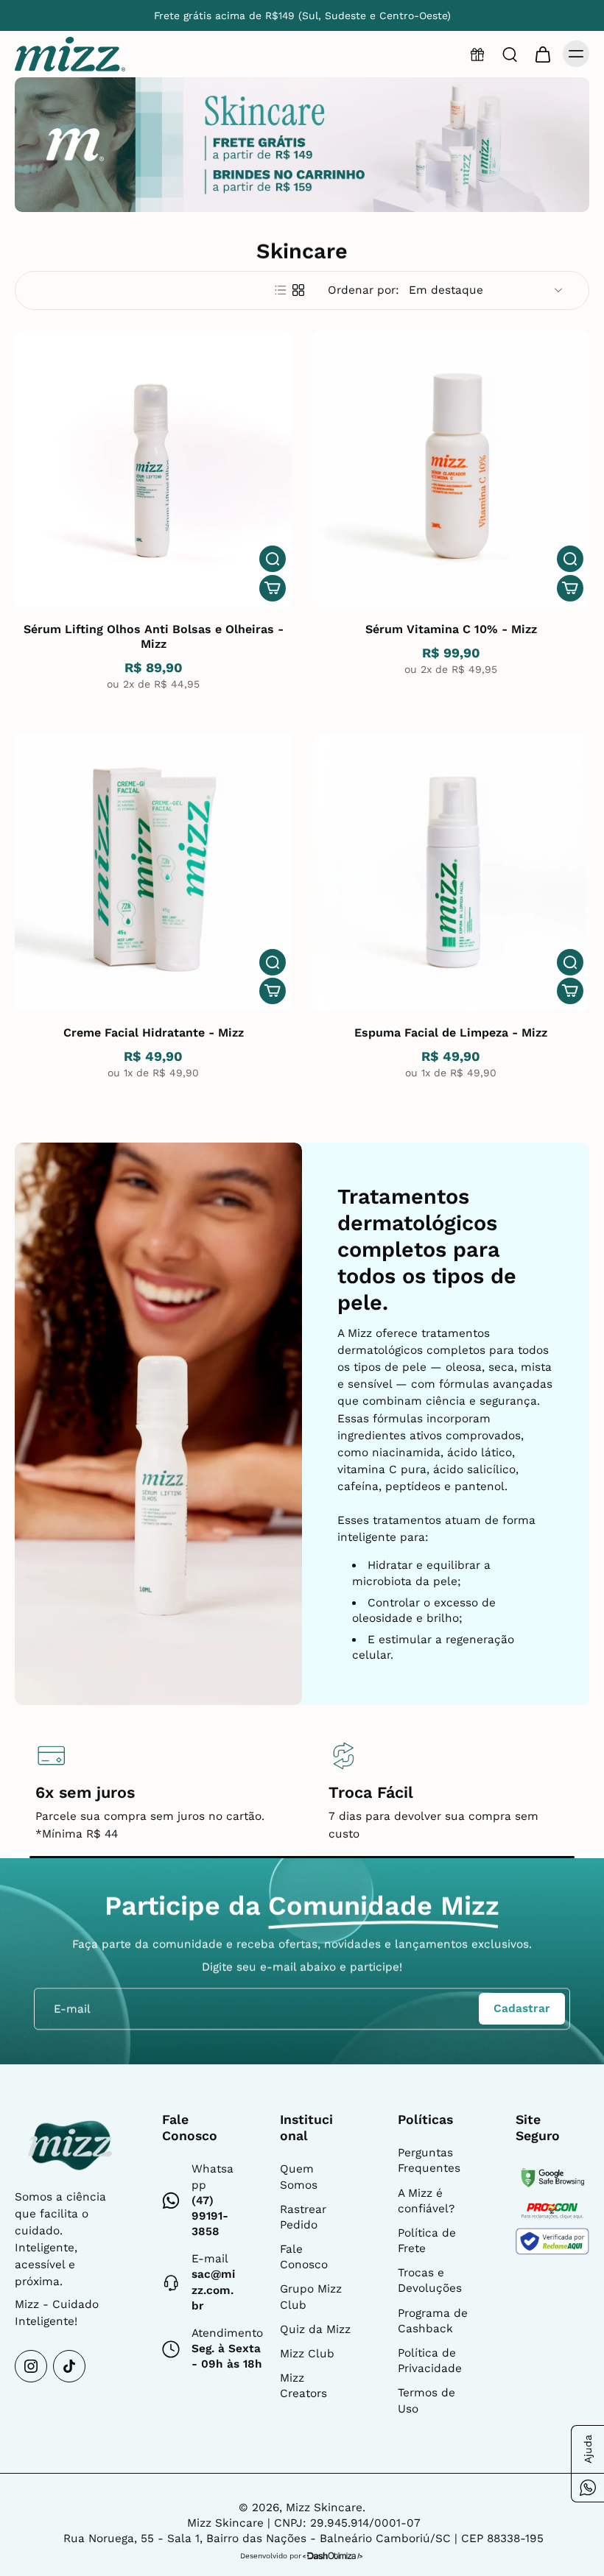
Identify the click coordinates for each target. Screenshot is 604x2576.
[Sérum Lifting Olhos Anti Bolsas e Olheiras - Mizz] (153, 469)
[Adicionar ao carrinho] (273, 588)
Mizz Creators (303, 2386)
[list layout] (281, 290)
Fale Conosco (304, 2257)
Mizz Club (307, 2354)
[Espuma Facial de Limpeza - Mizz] (451, 872)
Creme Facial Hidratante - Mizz (154, 1033)
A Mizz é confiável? (426, 2201)
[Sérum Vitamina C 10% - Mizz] (451, 469)
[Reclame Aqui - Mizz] (552, 2241)
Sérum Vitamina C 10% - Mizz (451, 629)
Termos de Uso (426, 2400)
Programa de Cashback (433, 2321)
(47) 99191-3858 (210, 2216)
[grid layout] (298, 290)
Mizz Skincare (324, 2508)
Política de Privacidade (430, 2361)
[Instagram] (31, 2366)
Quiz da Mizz (315, 2329)
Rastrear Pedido (303, 2217)
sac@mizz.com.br (213, 2290)
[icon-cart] (542, 54)
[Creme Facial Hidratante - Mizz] (153, 872)
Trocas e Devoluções (430, 2280)
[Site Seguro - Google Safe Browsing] (552, 2177)
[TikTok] (69, 2366)
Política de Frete (427, 2241)
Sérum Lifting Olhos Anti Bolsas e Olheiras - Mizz (154, 636)
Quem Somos (299, 2177)
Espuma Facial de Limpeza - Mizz (451, 1033)
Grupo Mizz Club (311, 2297)
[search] (510, 54)
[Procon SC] (552, 2211)
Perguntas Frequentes (429, 2160)
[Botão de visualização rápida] (273, 559)
